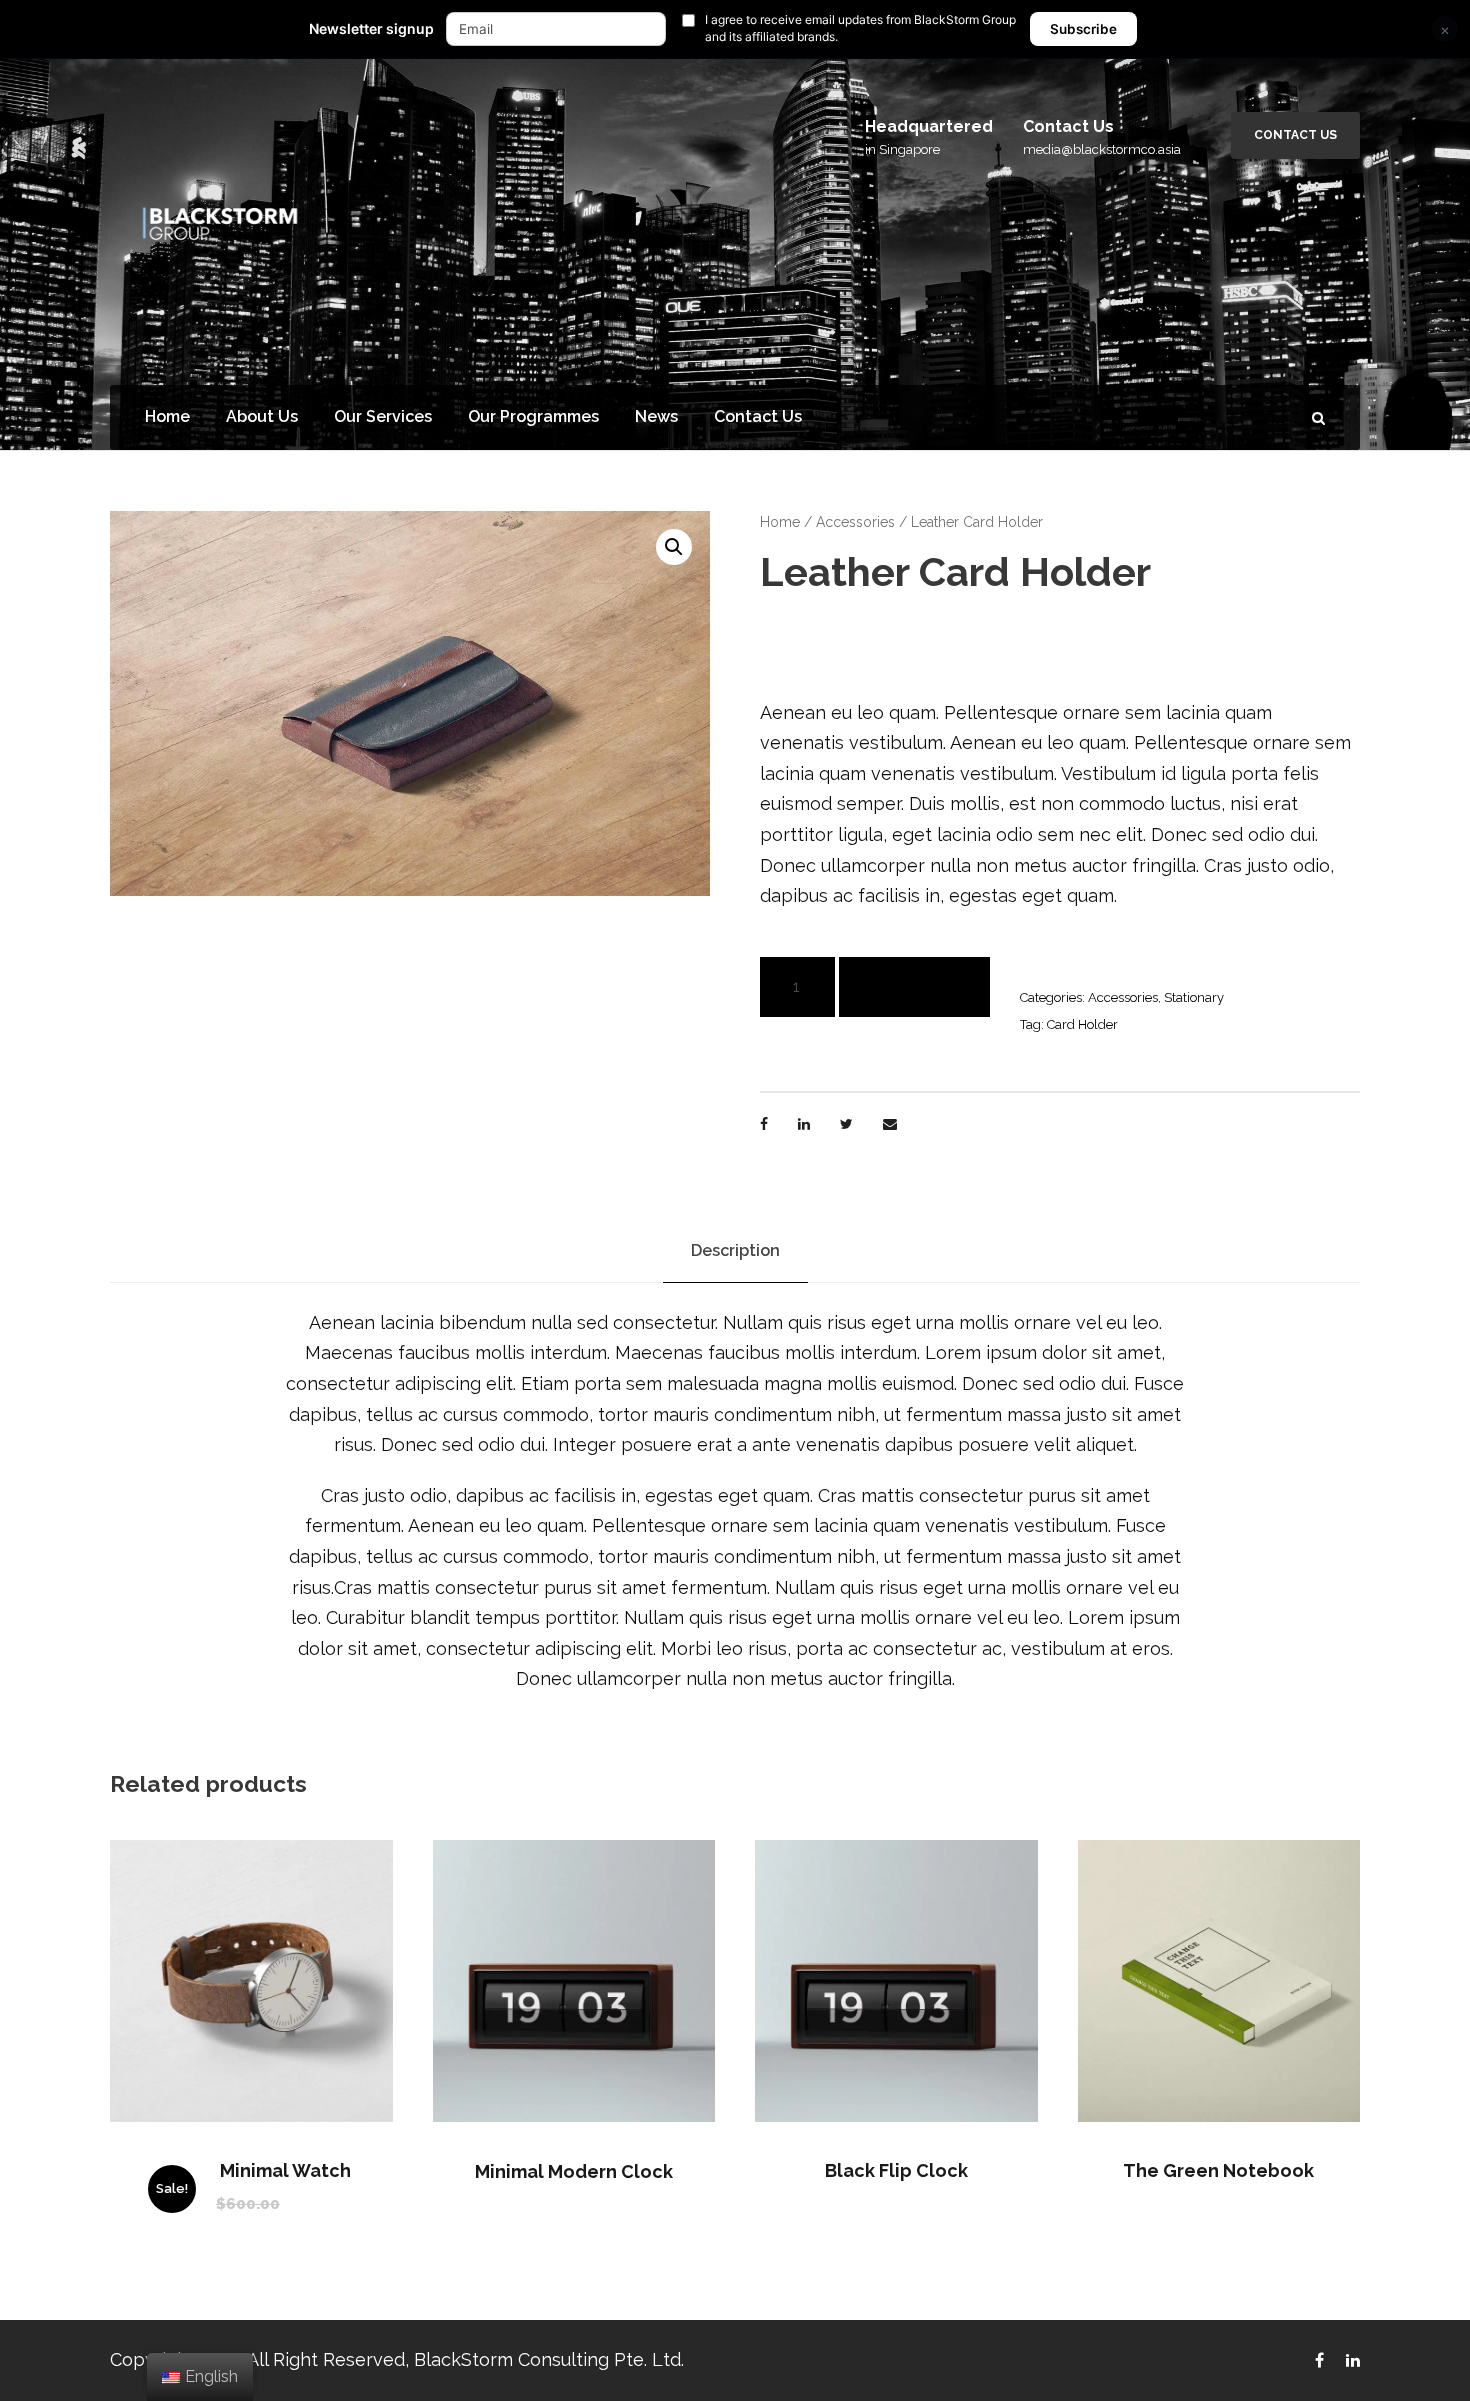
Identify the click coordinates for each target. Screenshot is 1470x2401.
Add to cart (914, 986)
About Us (262, 416)
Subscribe (1083, 29)
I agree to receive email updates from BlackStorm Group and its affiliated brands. (860, 28)
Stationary (1194, 997)
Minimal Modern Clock (574, 2171)
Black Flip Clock (896, 2170)
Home (167, 416)
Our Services (383, 416)
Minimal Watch (285, 2170)
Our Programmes (533, 416)
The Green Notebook (1218, 2170)
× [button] (1445, 29)
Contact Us (1295, 135)
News (656, 416)
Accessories (855, 522)
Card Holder (1082, 1024)
